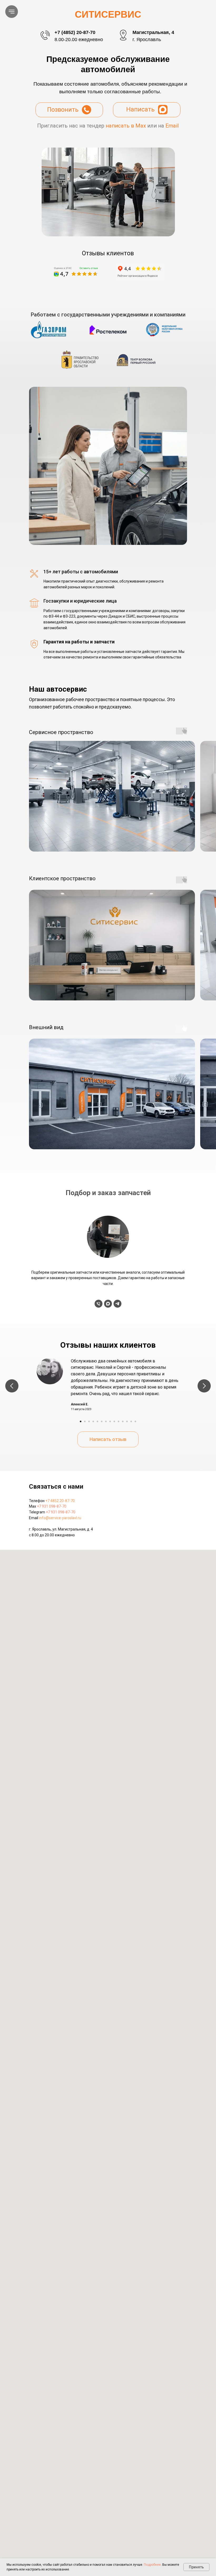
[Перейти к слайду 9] (114, 1421)
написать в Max (126, 126)
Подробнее (152, 2565)
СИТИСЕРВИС (108, 14)
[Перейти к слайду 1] (81, 1421)
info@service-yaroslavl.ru (60, 1518)
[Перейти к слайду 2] (85, 1421)
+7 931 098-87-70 (52, 1506)
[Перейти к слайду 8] (110, 1421)
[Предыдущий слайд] (12, 1386)
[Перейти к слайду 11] (123, 1421)
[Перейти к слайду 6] (102, 1421)
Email (172, 126)
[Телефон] (99, 1304)
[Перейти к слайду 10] (119, 1421)
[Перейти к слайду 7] (106, 1421)
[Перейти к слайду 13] (131, 1421)
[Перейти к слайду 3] (89, 1421)
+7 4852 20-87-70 (60, 1501)
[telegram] (117, 1304)
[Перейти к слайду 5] (97, 1421)
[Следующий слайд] (204, 1386)
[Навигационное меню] (12, 12)
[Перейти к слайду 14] (135, 1421)
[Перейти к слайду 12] (127, 1421)
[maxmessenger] (108, 1304)
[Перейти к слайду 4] (93, 1421)
